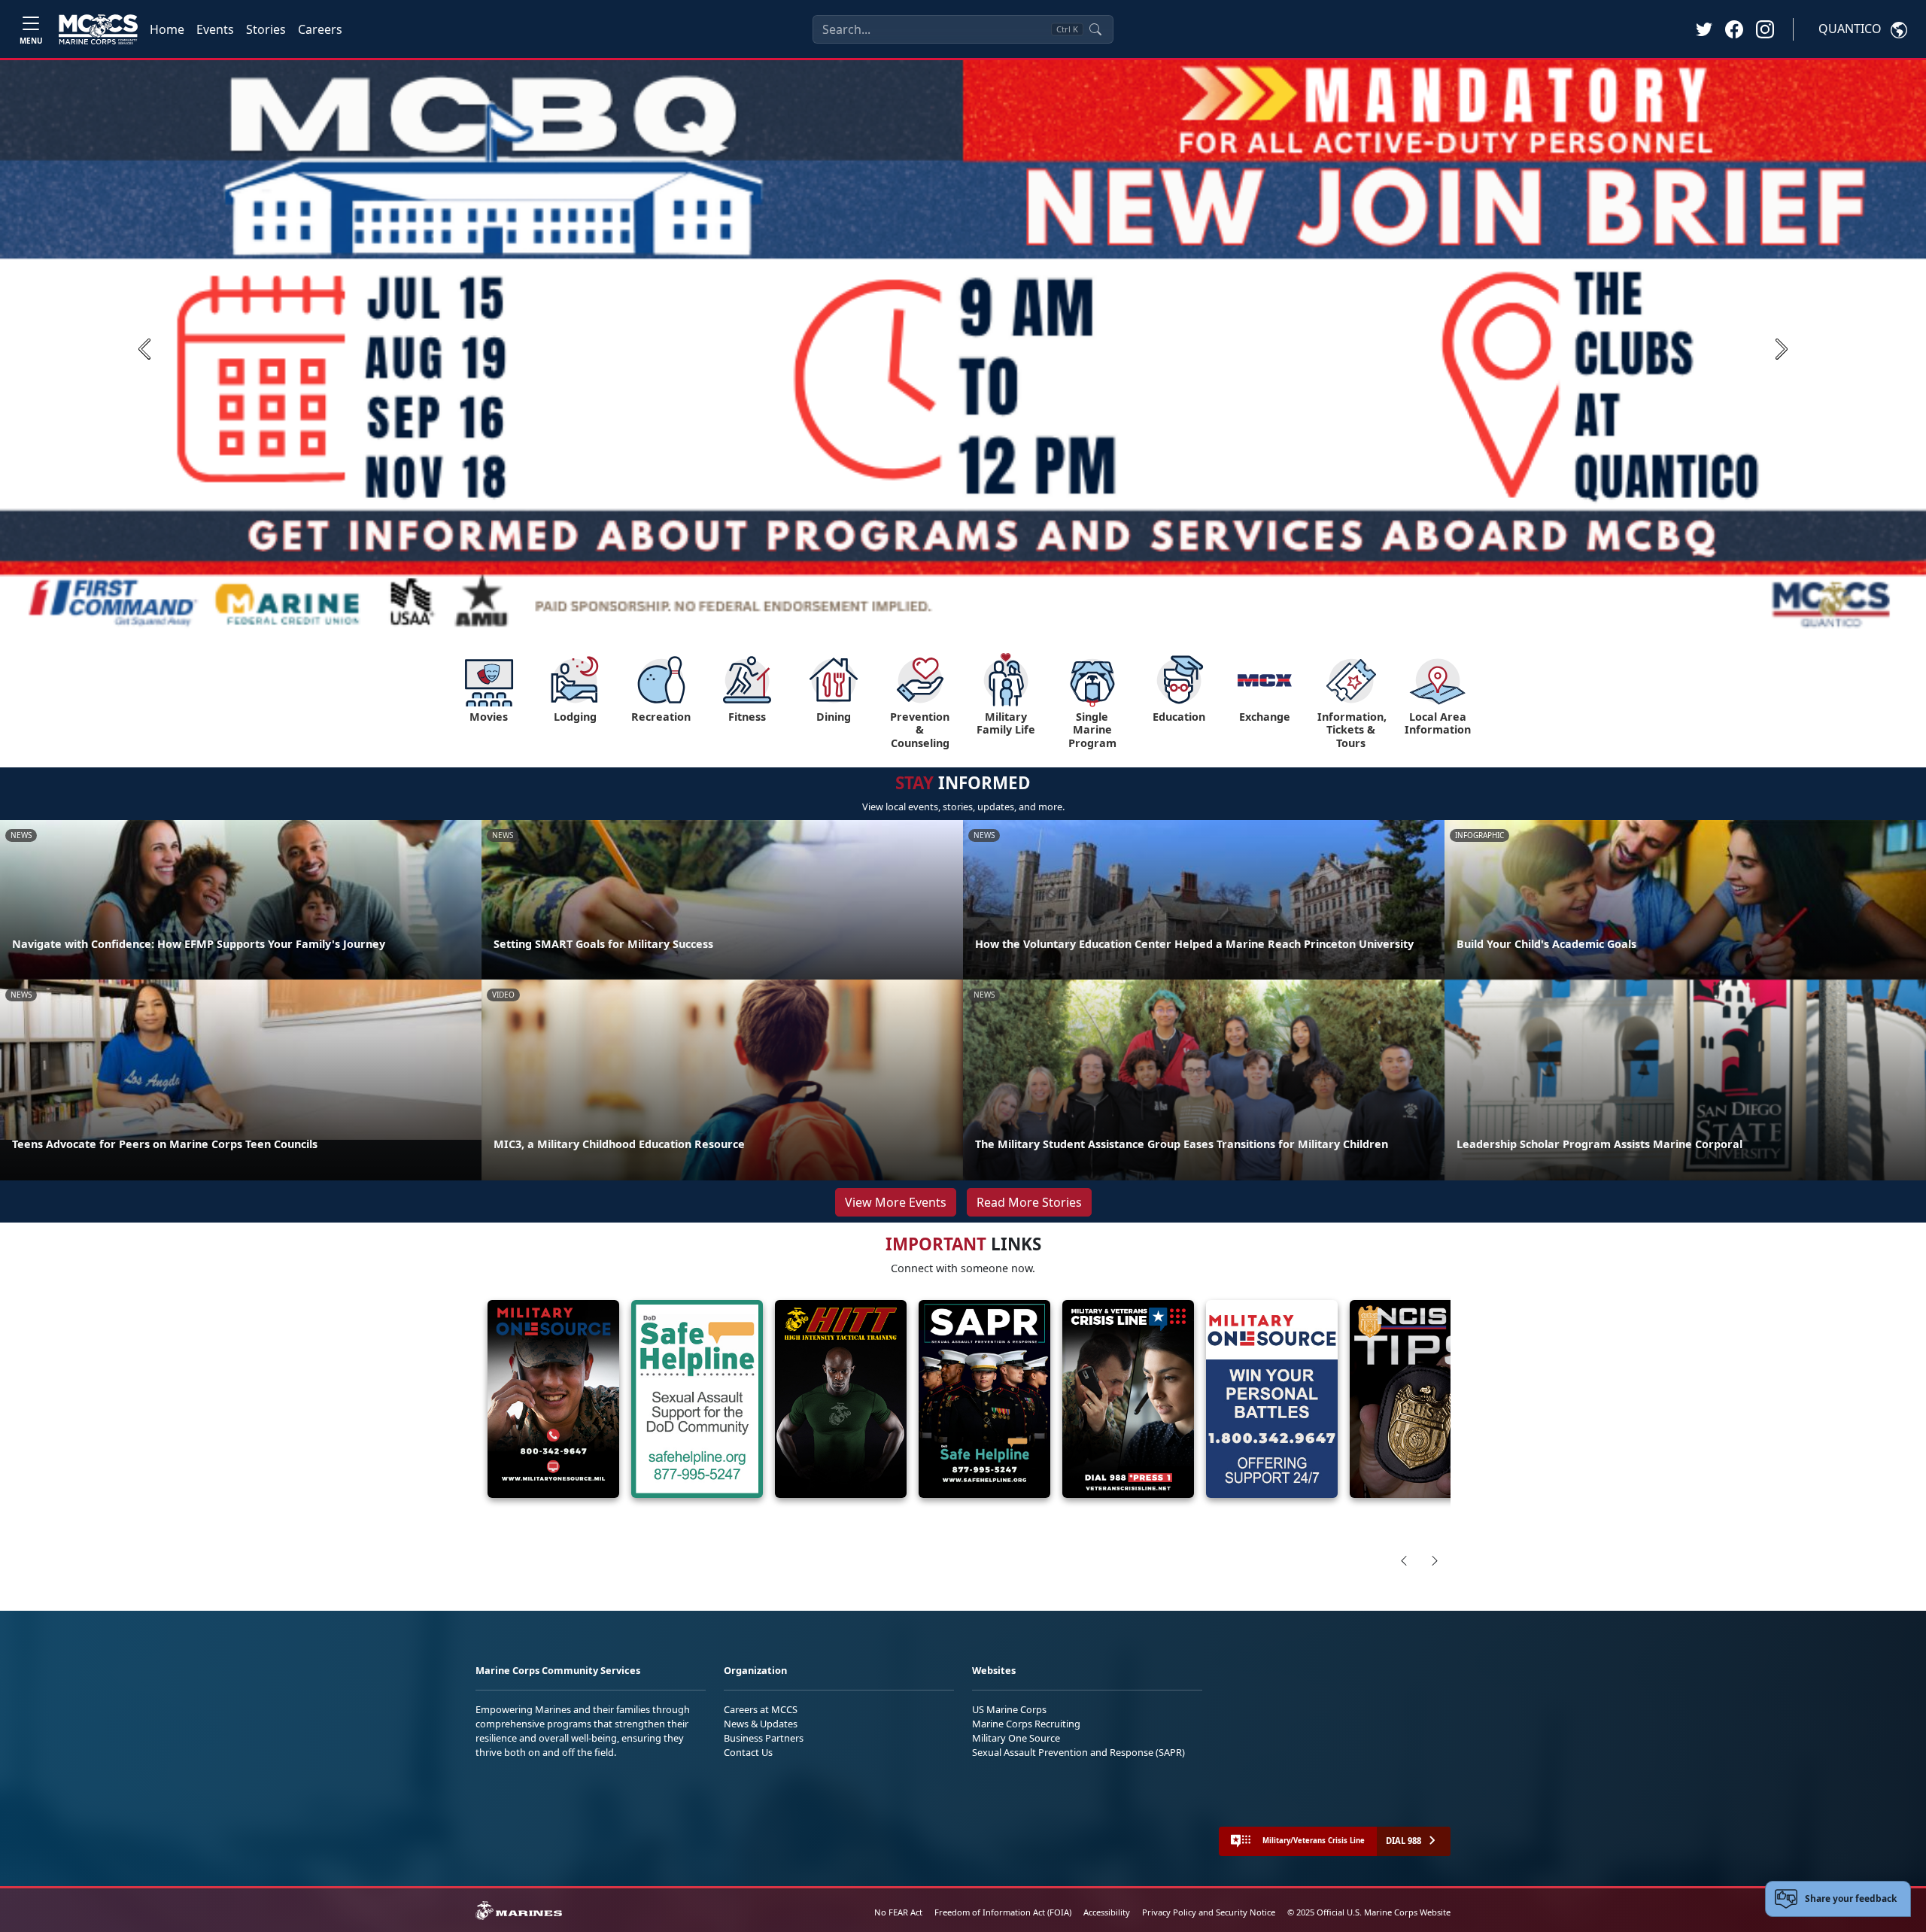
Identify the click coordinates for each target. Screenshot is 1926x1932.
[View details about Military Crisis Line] (1128, 1399)
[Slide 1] (918, 619)
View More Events (896, 1202)
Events (215, 29)
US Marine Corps (1009, 1709)
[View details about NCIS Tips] (1416, 1399)
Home (167, 29)
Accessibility (1107, 1912)
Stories (266, 29)
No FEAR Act (898, 1912)
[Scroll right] (1435, 1560)
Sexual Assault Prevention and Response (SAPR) (1078, 1752)
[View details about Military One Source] (553, 1399)
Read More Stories (1029, 1202)
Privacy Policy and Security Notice (1209, 1912)
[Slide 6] (1020, 619)
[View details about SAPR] (984, 1399)
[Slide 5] (1002, 619)
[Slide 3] (966, 619)
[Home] (98, 29)
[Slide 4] (984, 619)
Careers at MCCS (761, 1709)
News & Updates (761, 1724)
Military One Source (1016, 1738)
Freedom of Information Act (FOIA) (1003, 1912)
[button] (1734, 29)
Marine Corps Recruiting (1026, 1724)
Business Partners (764, 1738)
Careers (320, 29)
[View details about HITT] (841, 1399)
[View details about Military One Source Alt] (1272, 1399)
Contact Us (748, 1752)
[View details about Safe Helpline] (697, 1399)
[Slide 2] (948, 619)
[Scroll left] (1404, 1560)
